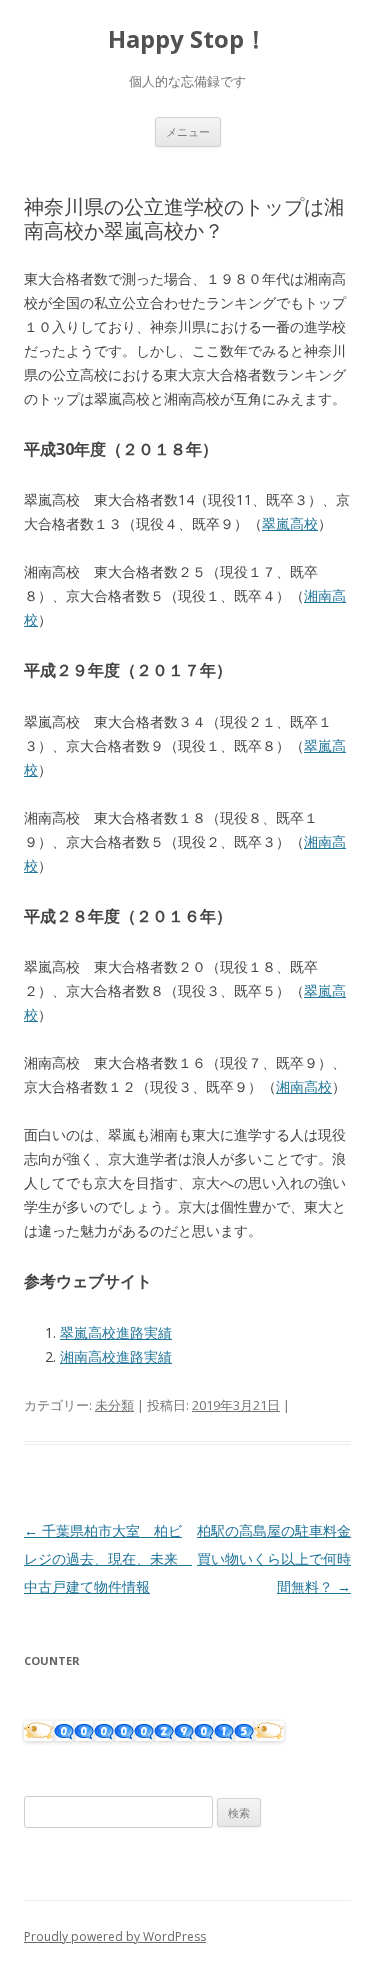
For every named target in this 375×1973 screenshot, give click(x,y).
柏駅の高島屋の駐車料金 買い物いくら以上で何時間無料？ (281, 1558)
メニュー (188, 131)
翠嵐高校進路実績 (116, 1332)
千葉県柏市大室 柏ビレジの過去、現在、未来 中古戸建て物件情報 (108, 1558)
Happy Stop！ (188, 39)
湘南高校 (304, 1086)
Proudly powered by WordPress (115, 1936)
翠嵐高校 (290, 523)
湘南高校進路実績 (116, 1356)
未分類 (114, 1405)
